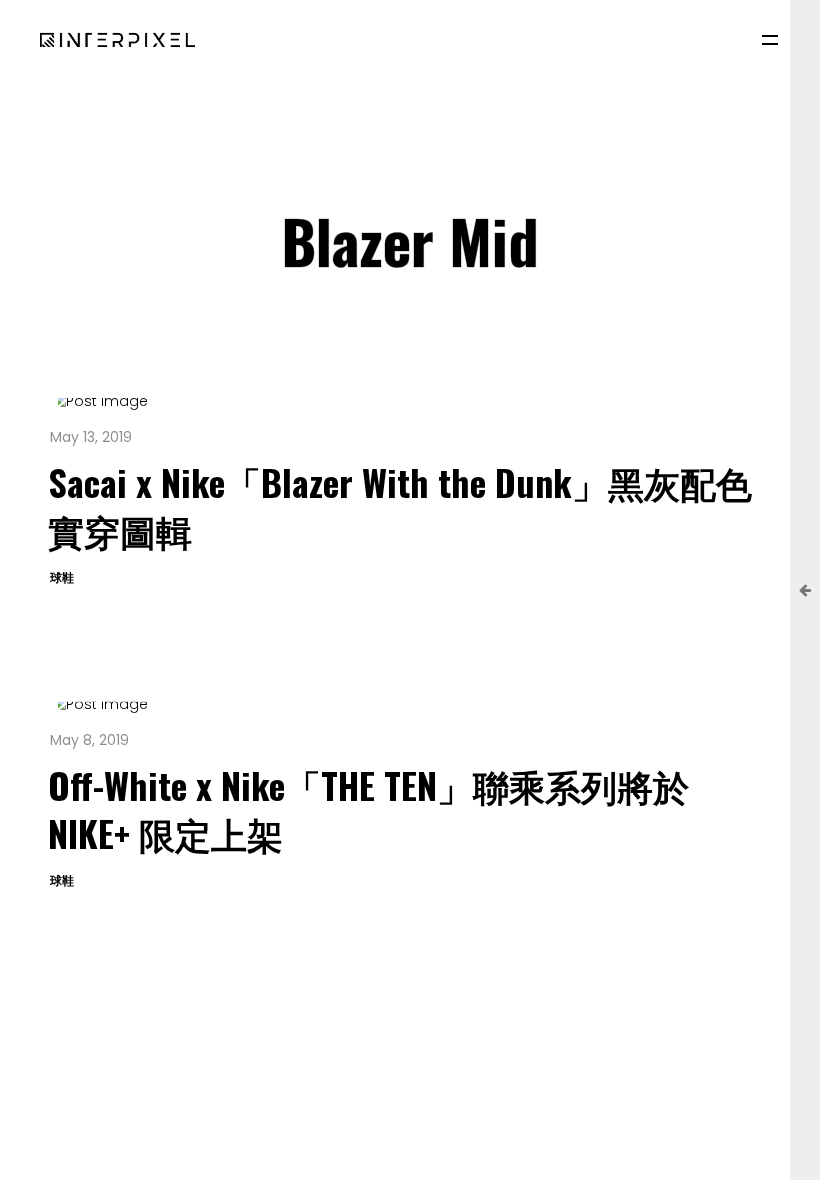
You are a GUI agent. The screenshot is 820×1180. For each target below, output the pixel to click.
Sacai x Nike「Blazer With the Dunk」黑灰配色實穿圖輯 (400, 505)
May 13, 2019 (91, 437)
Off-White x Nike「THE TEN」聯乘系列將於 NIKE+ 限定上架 (368, 808)
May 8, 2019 (89, 740)
